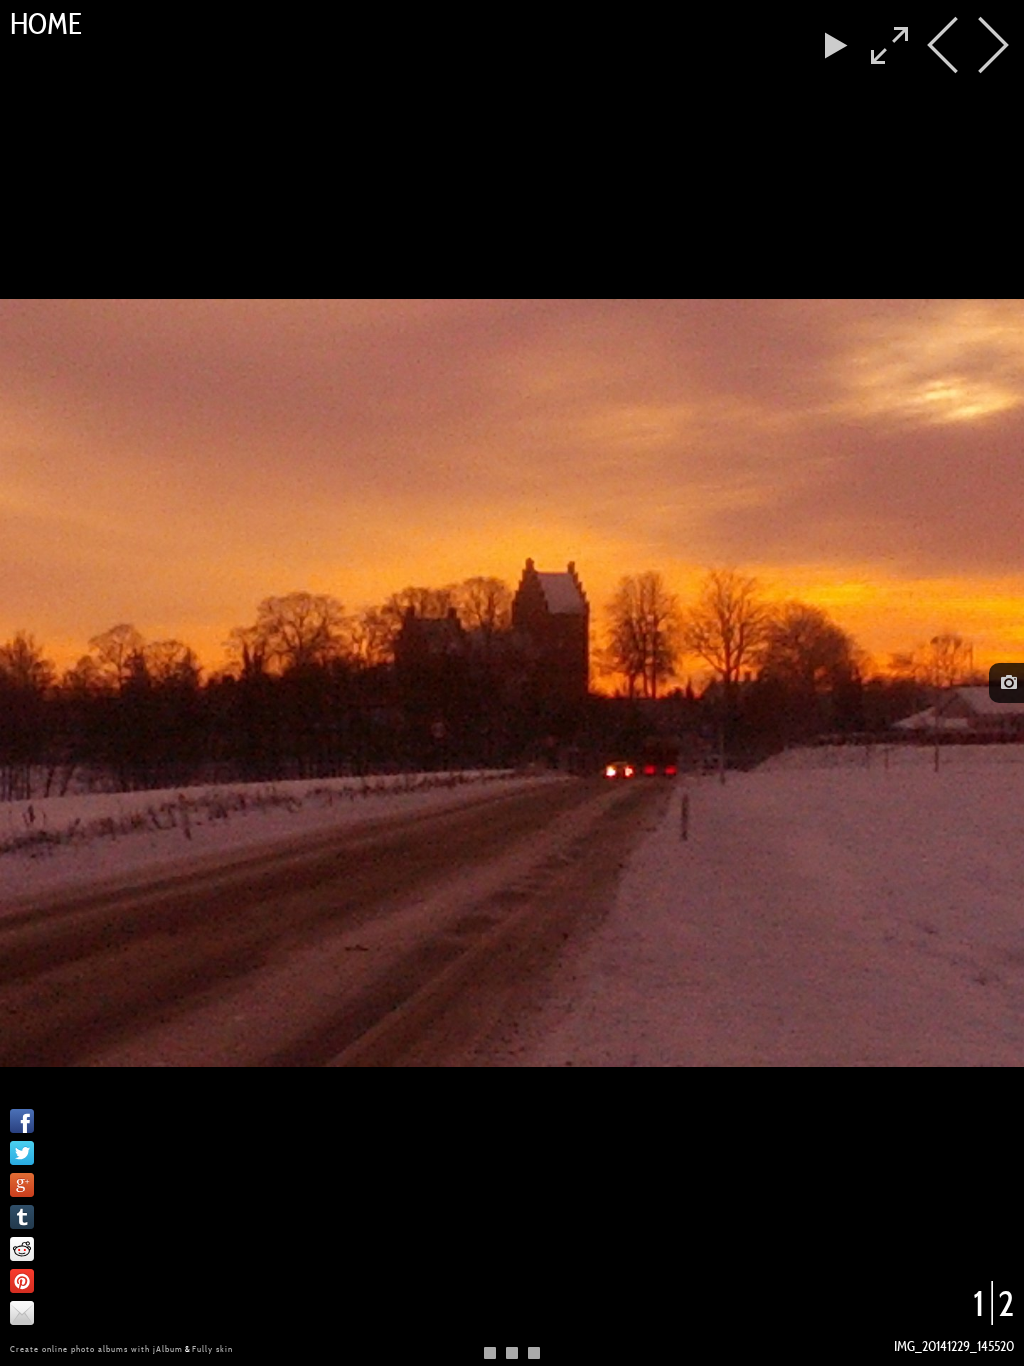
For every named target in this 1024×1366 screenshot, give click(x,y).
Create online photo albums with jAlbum (96, 1349)
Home (46, 24)
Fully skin (212, 1349)
